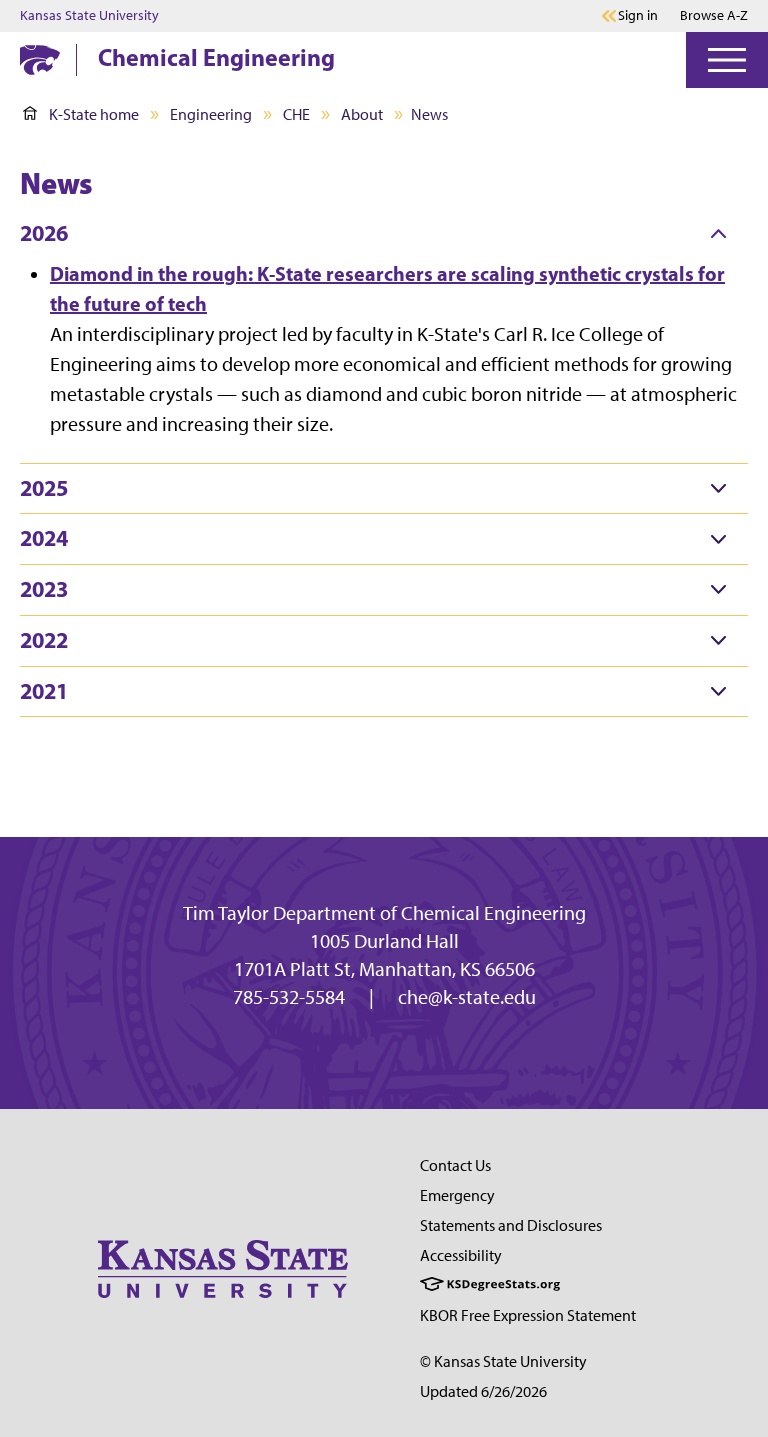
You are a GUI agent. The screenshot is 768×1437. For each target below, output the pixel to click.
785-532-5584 (289, 997)
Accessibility (461, 1255)
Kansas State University (89, 16)
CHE (296, 114)
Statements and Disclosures (511, 1225)
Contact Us (455, 1165)
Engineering (211, 114)
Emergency (457, 1195)
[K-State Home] (40, 59)
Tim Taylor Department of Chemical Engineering (384, 913)
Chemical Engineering (216, 57)
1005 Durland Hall (384, 941)
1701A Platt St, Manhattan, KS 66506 (384, 969)
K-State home (94, 114)
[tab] (384, 234)
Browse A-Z (714, 15)
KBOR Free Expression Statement (528, 1315)
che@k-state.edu (467, 997)
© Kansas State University (503, 1361)
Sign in (638, 16)
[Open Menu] (727, 60)
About (362, 114)
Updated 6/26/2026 (483, 1391)
